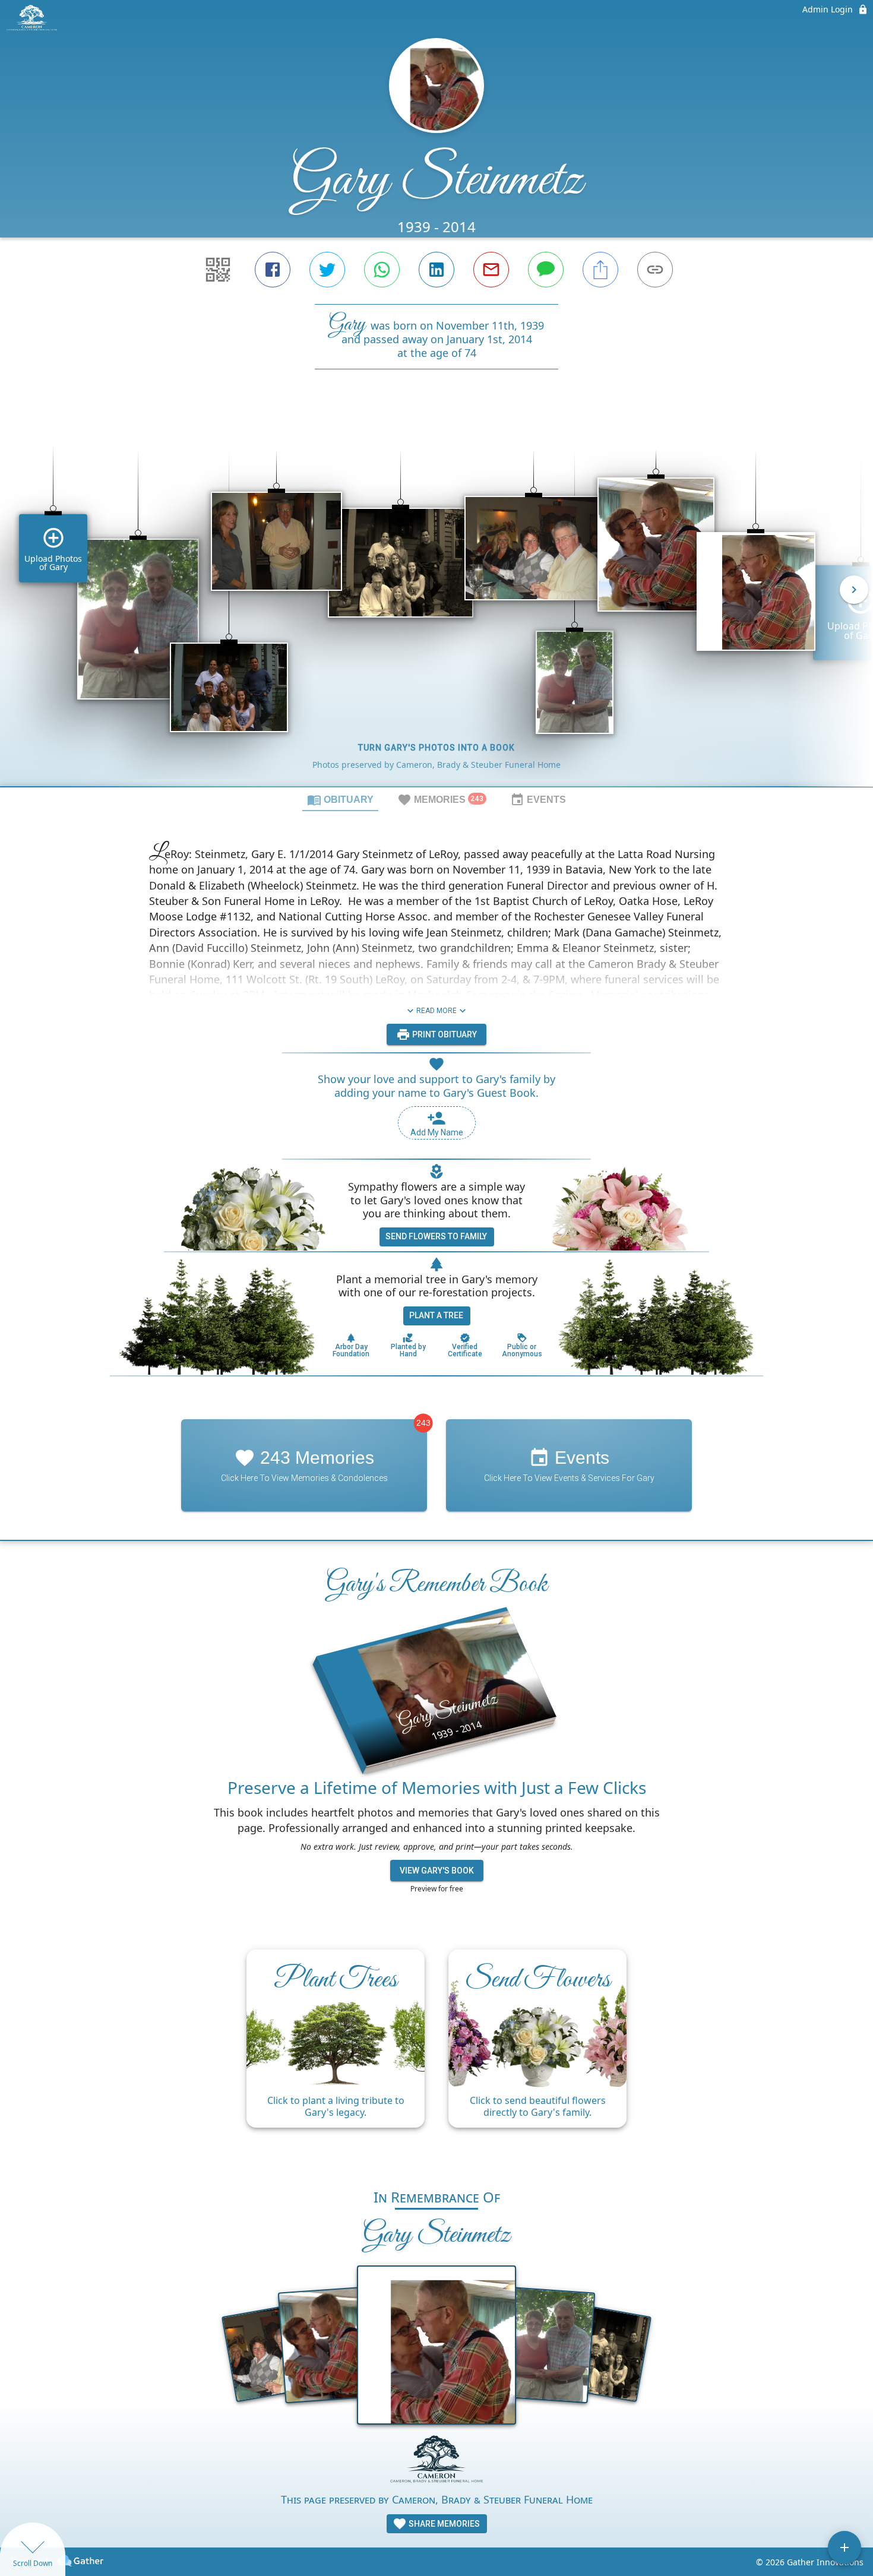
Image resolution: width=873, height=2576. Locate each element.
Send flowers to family (436, 1236)
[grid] (436, 598)
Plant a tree (436, 1315)
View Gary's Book (437, 1871)
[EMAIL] (491, 270)
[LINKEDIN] (436, 270)
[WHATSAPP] (382, 270)
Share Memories (443, 2524)
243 (423, 1423)
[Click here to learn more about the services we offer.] (436, 2463)
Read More (436, 1011)
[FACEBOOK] (273, 270)
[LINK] (655, 270)
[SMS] (546, 270)
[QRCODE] (218, 270)
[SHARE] (600, 270)
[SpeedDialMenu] (844, 2547)
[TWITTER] (327, 270)
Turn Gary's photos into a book (436, 748)
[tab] (340, 799)
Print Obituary (444, 1034)
